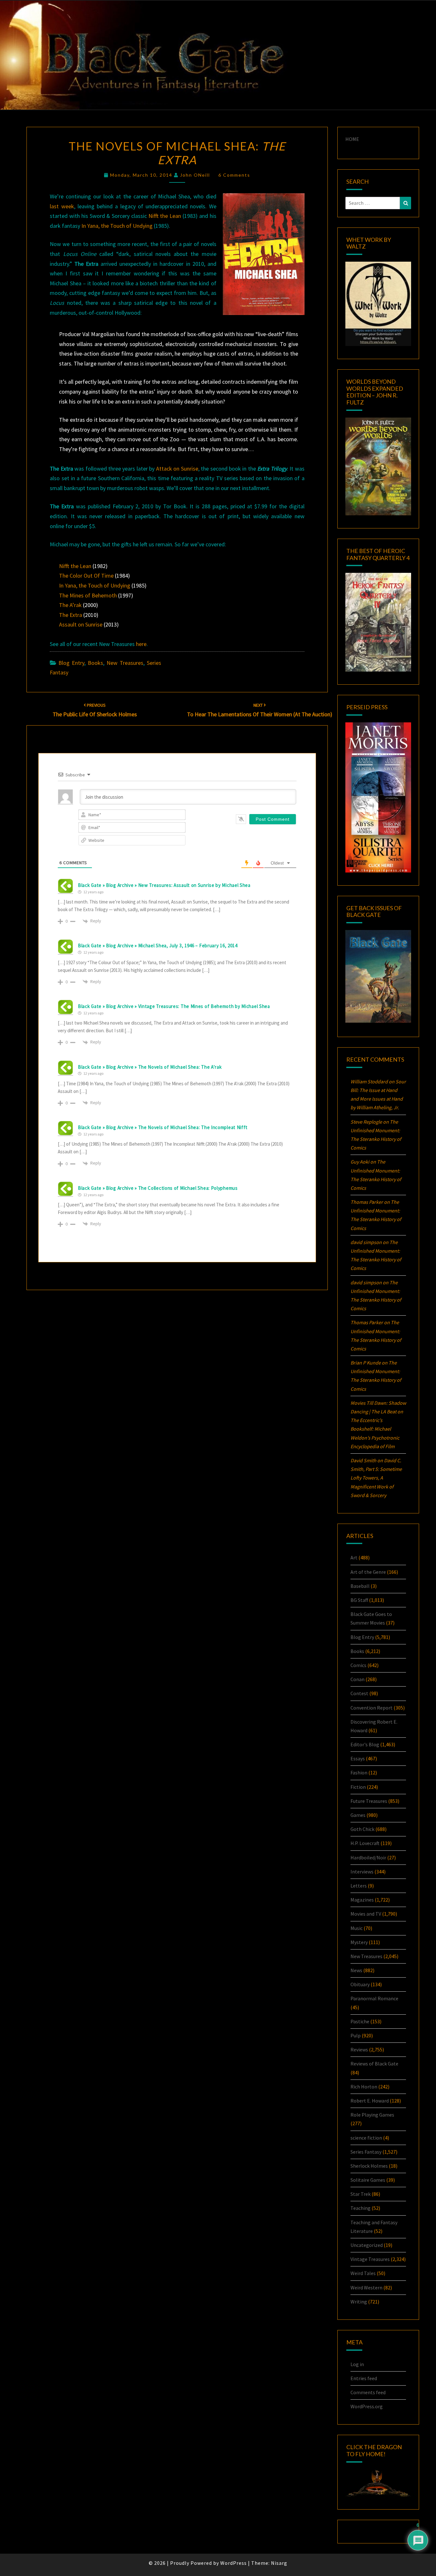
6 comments (234, 175)
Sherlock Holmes (369, 2166)
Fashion (359, 1772)
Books (95, 663)
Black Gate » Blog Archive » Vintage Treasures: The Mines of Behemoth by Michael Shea (174, 1006)
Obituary (360, 1984)
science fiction (366, 2138)
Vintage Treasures (370, 2259)
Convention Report (372, 1708)
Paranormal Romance (374, 1998)
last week (62, 206)
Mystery (359, 1942)
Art (354, 1557)
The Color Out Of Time (86, 576)
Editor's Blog (365, 1744)
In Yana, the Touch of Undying (117, 226)
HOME (352, 139)
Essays (358, 1758)
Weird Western (366, 2288)
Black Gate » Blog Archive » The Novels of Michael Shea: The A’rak (150, 1067)
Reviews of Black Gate (374, 2064)
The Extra (71, 615)
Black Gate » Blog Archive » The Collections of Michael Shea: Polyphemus (158, 1188)
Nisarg (279, 2563)
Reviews (359, 2049)
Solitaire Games (368, 2180)
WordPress (233, 2563)
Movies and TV (366, 1914)
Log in (357, 2364)
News (356, 1970)
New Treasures (125, 663)
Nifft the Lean (165, 216)
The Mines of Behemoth (88, 595)
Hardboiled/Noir (368, 1857)
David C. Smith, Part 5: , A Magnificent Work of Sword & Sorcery (376, 1478)
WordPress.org (367, 2406)
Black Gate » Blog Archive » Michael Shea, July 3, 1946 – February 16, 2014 (158, 946)
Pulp (356, 2035)
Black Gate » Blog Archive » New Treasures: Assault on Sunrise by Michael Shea (164, 885)
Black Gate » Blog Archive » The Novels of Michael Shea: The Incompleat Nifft (163, 1127)
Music (357, 1928)
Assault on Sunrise (81, 624)
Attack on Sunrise (177, 469)
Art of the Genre (368, 1572)
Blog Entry (71, 663)
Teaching (361, 2208)
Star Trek (361, 2194)
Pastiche (360, 2021)
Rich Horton (364, 2087)
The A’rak (70, 605)
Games (358, 1815)
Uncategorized (367, 2245)
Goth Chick (362, 1829)
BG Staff (359, 1600)
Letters (359, 1886)
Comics (358, 1665)
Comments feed (368, 2392)
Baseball (360, 1586)
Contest (359, 1693)
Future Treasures (369, 1801)
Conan (357, 1679)
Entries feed (364, 2378)
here (141, 644)
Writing (359, 2302)
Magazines (362, 1900)
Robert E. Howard (370, 2101)
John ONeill (195, 175)
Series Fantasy (366, 2152)
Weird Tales (363, 2273)
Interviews (362, 1872)
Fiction (358, 1787)
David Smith (363, 1460)
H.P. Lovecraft (365, 1843)
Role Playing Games (372, 2115)
